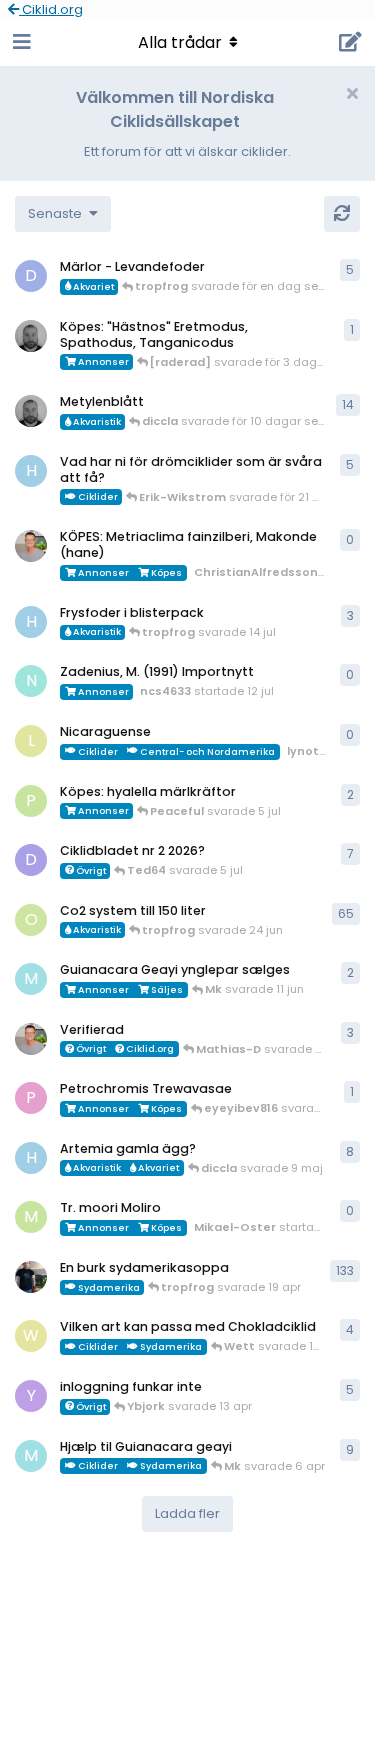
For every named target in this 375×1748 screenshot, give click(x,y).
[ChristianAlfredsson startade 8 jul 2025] (31, 1039)
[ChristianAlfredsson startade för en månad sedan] (31, 546)
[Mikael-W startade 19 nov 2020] (31, 1277)
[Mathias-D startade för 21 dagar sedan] (31, 411)
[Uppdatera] (342, 214)
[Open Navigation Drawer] (20, 43)
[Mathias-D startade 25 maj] (31, 336)
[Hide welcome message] (352, 94)
